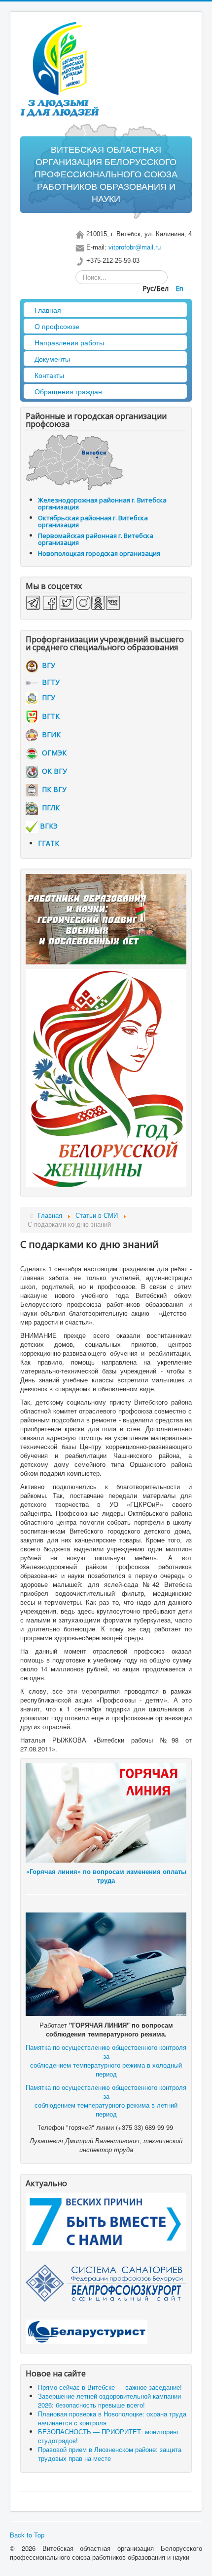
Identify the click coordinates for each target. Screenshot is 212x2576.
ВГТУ (49, 682)
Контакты (49, 375)
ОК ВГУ (53, 771)
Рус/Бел (157, 288)
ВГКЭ (49, 826)
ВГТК (49, 716)
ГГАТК (49, 843)
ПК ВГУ (52, 789)
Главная (48, 310)
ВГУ (47, 665)
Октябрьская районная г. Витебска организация (93, 521)
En (179, 288)
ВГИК (49, 734)
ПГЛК (49, 808)
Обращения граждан (68, 391)
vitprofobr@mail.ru (135, 247)
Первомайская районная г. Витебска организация (96, 539)
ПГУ (47, 697)
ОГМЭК (52, 753)
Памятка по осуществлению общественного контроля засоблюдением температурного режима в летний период (106, 2100)
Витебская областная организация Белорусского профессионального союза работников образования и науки (106, 174)
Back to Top (27, 2535)
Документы (52, 359)
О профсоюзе (57, 326)
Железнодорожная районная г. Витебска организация (102, 503)
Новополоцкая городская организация (99, 553)
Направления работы (69, 342)
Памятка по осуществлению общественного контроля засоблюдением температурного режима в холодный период (106, 2060)
